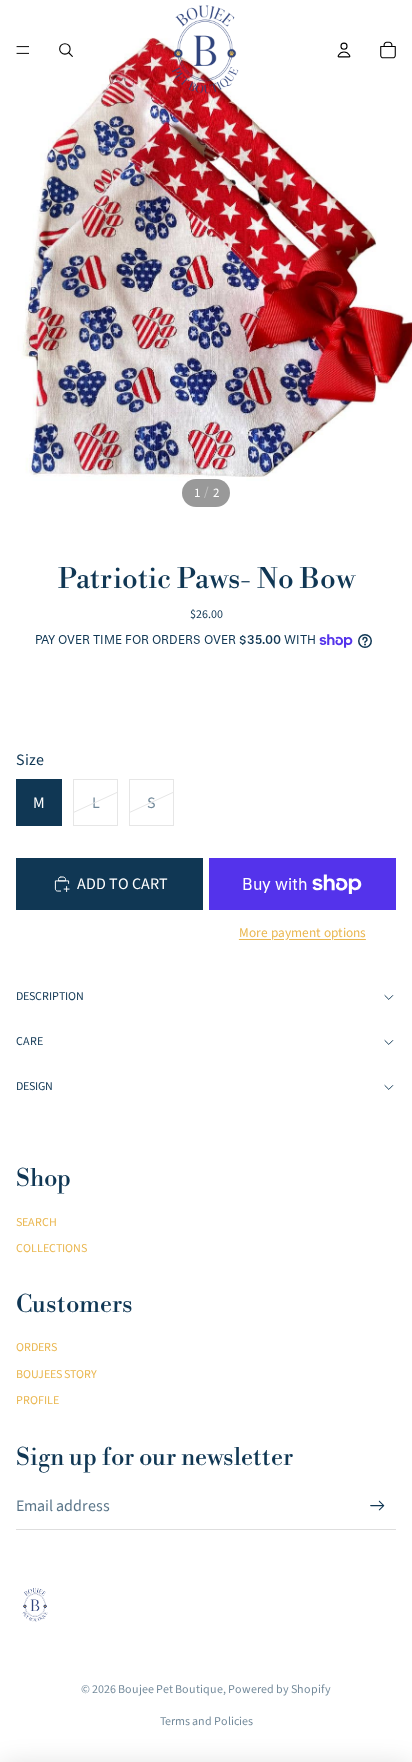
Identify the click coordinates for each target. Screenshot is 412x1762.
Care (29, 1041)
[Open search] (66, 50)
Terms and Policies (206, 1721)
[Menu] (23, 50)
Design (34, 1086)
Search (36, 1222)
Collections (51, 1248)
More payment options (302, 933)
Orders (36, 1347)
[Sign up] (377, 1506)
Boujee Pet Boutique (170, 1689)
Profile (37, 1400)
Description (50, 996)
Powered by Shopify (279, 1689)
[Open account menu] (344, 50)
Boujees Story (56, 1374)
